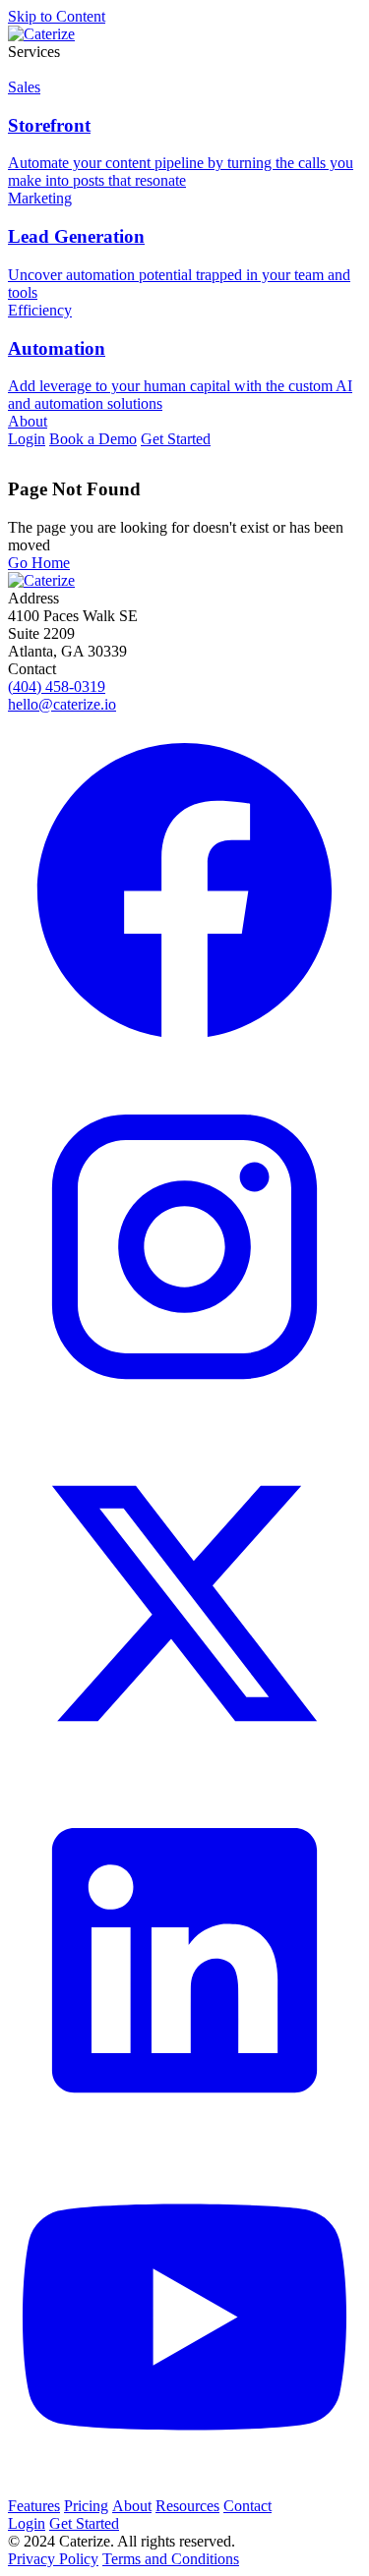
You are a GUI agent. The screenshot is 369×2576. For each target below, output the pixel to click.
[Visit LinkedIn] (184, 1962)
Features (34, 2506)
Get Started (176, 439)
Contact (247, 2506)
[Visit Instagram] (184, 1249)
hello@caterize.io (62, 704)
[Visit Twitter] (184, 1605)
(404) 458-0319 (57, 687)
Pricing (86, 2506)
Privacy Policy (53, 2559)
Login (27, 439)
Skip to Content (57, 16)
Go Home (39, 563)
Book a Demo (93, 439)
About (28, 421)
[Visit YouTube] (184, 2319)
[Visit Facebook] (184, 892)
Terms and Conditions (171, 2559)
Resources (187, 2506)
